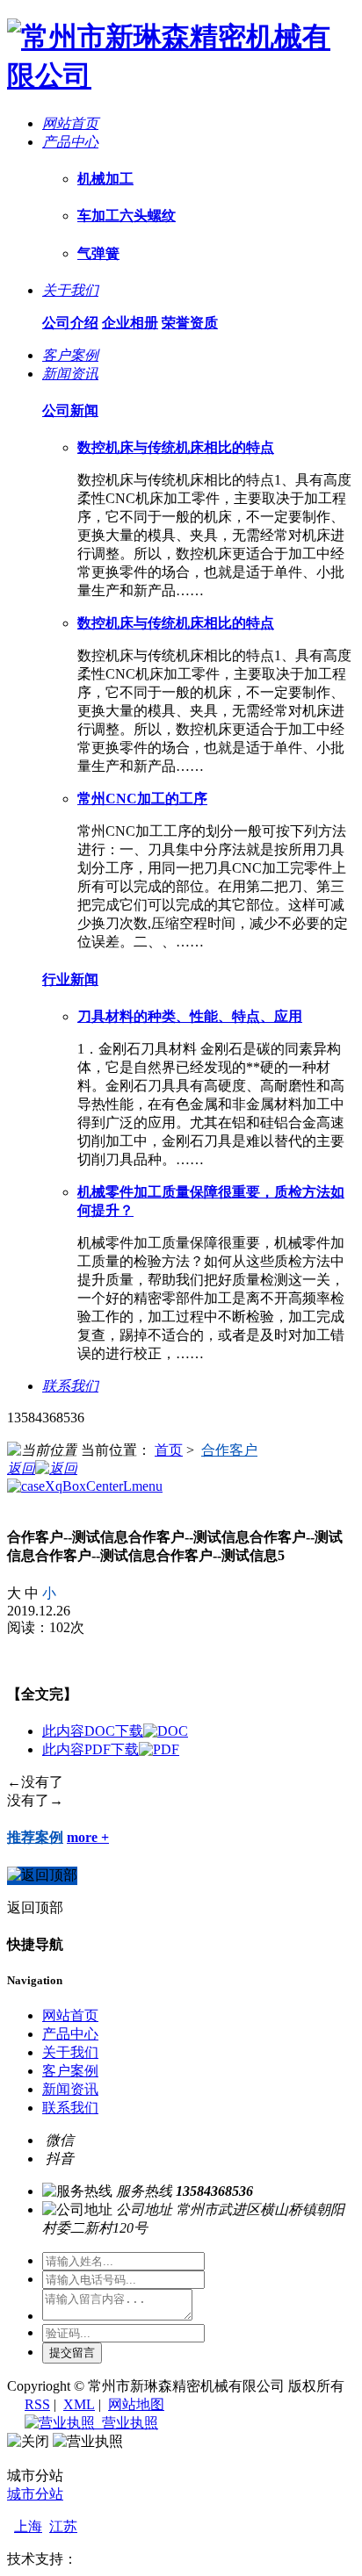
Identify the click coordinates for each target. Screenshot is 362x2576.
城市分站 (35, 2494)
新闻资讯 (70, 2089)
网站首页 (70, 2015)
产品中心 (70, 2034)
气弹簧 (98, 253)
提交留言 (72, 2353)
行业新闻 (70, 979)
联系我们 (70, 2108)
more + (88, 1837)
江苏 (63, 2526)
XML (79, 2404)
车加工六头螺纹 (127, 216)
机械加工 (105, 179)
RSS (37, 2404)
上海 (28, 2526)
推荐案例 (35, 1837)
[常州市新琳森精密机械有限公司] (181, 76)
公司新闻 (70, 410)
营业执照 (127, 2423)
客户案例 (70, 2071)
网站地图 (136, 2404)
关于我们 (70, 2052)
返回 (21, 1468)
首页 (169, 1450)
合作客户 (229, 1450)
